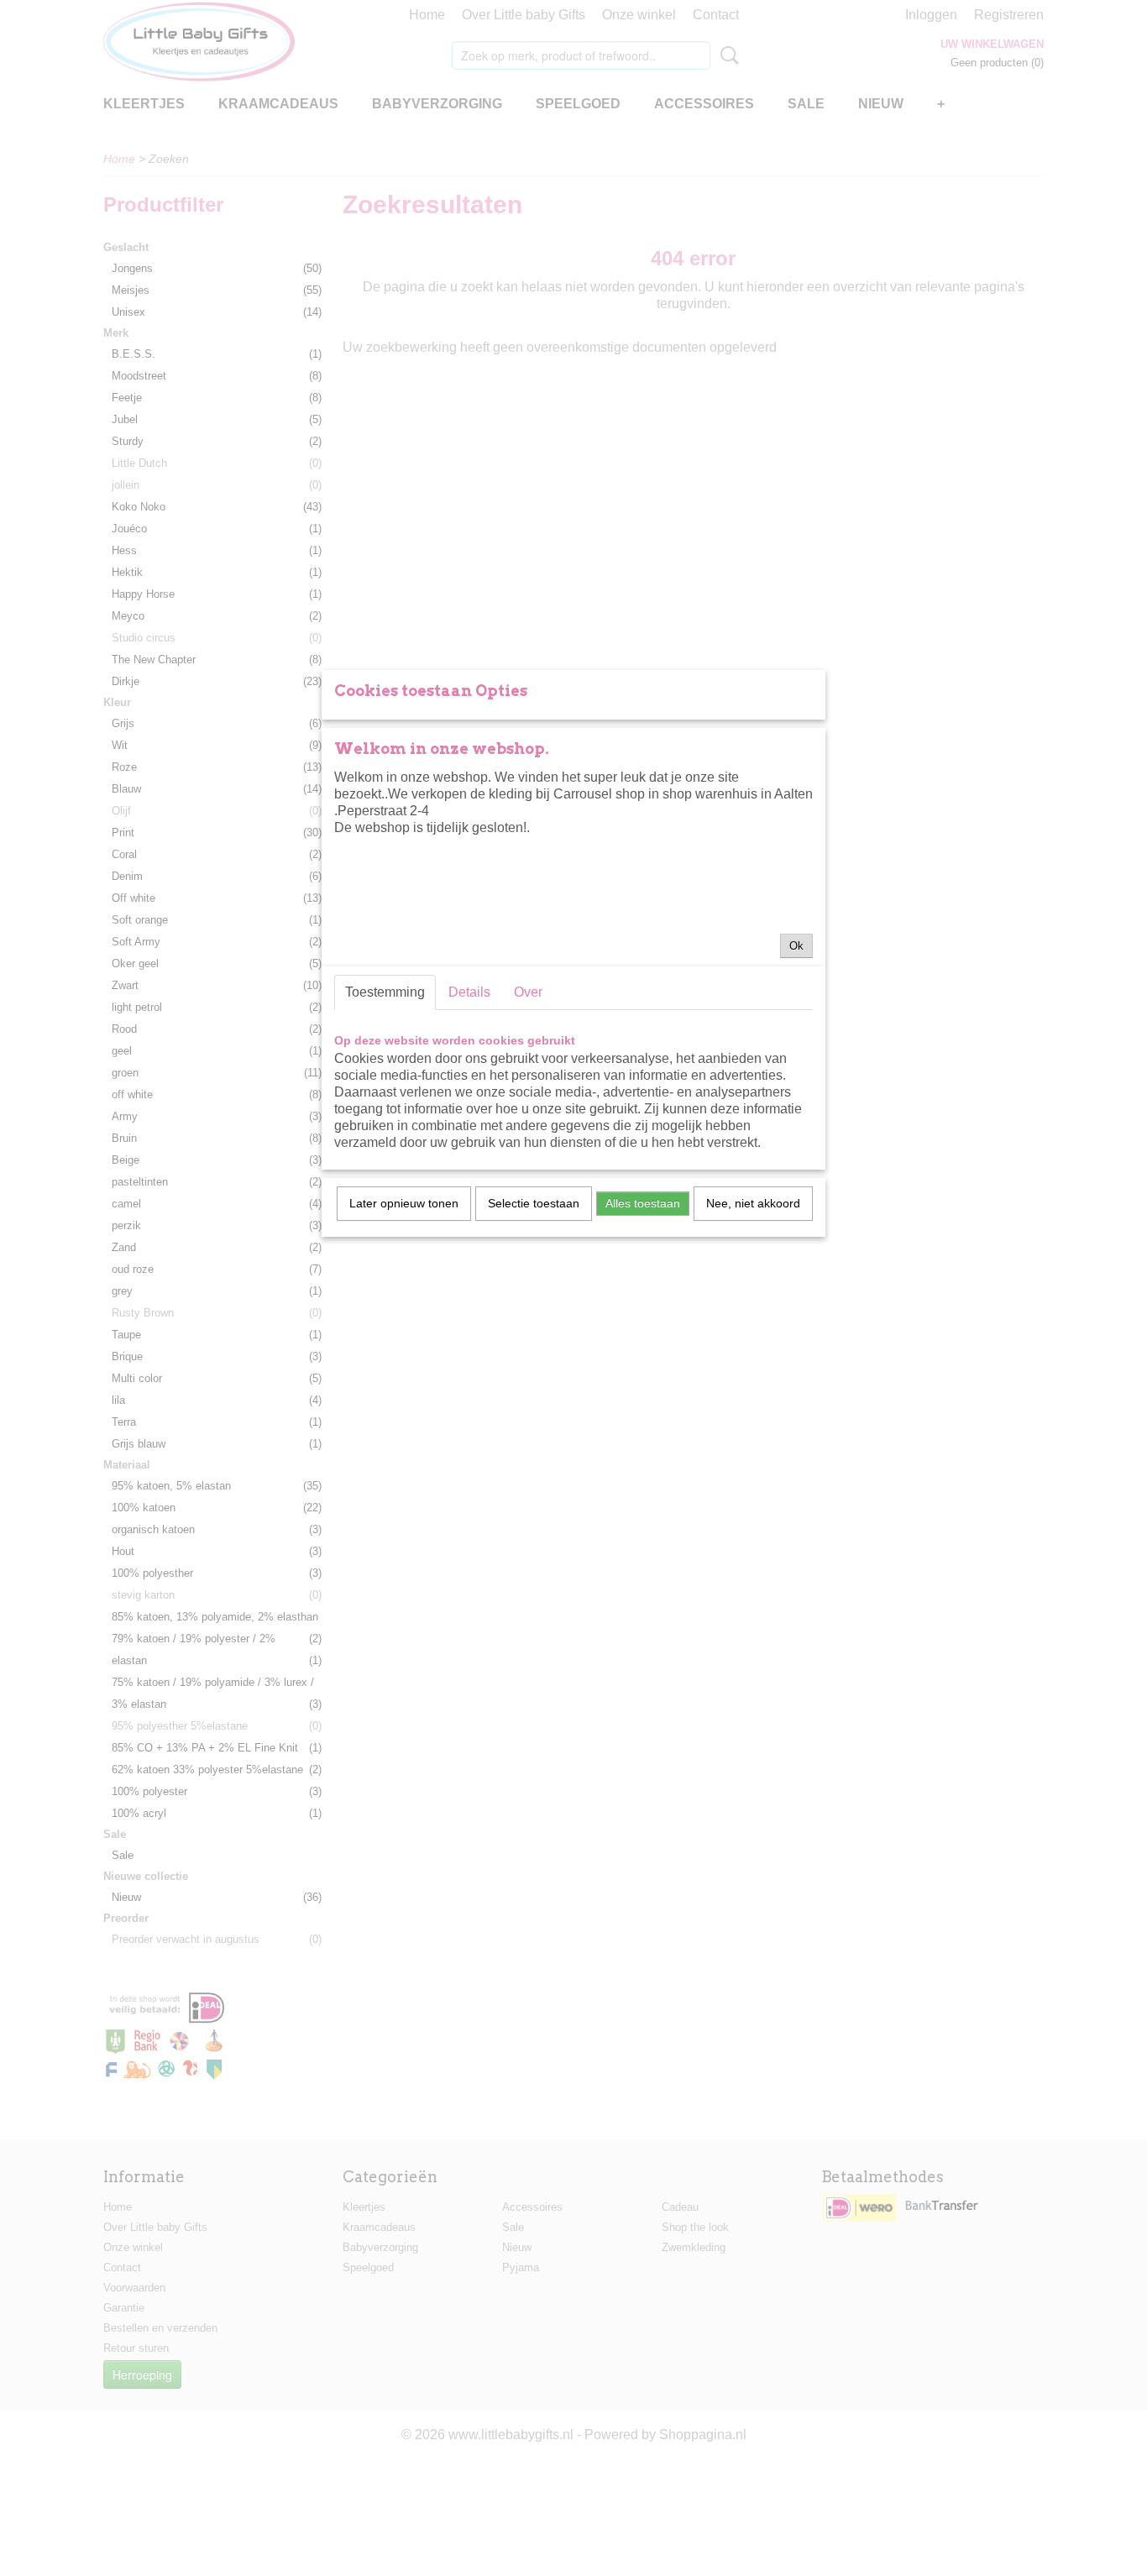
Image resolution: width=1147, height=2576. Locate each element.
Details (469, 992)
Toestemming (385, 992)
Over (528, 992)
